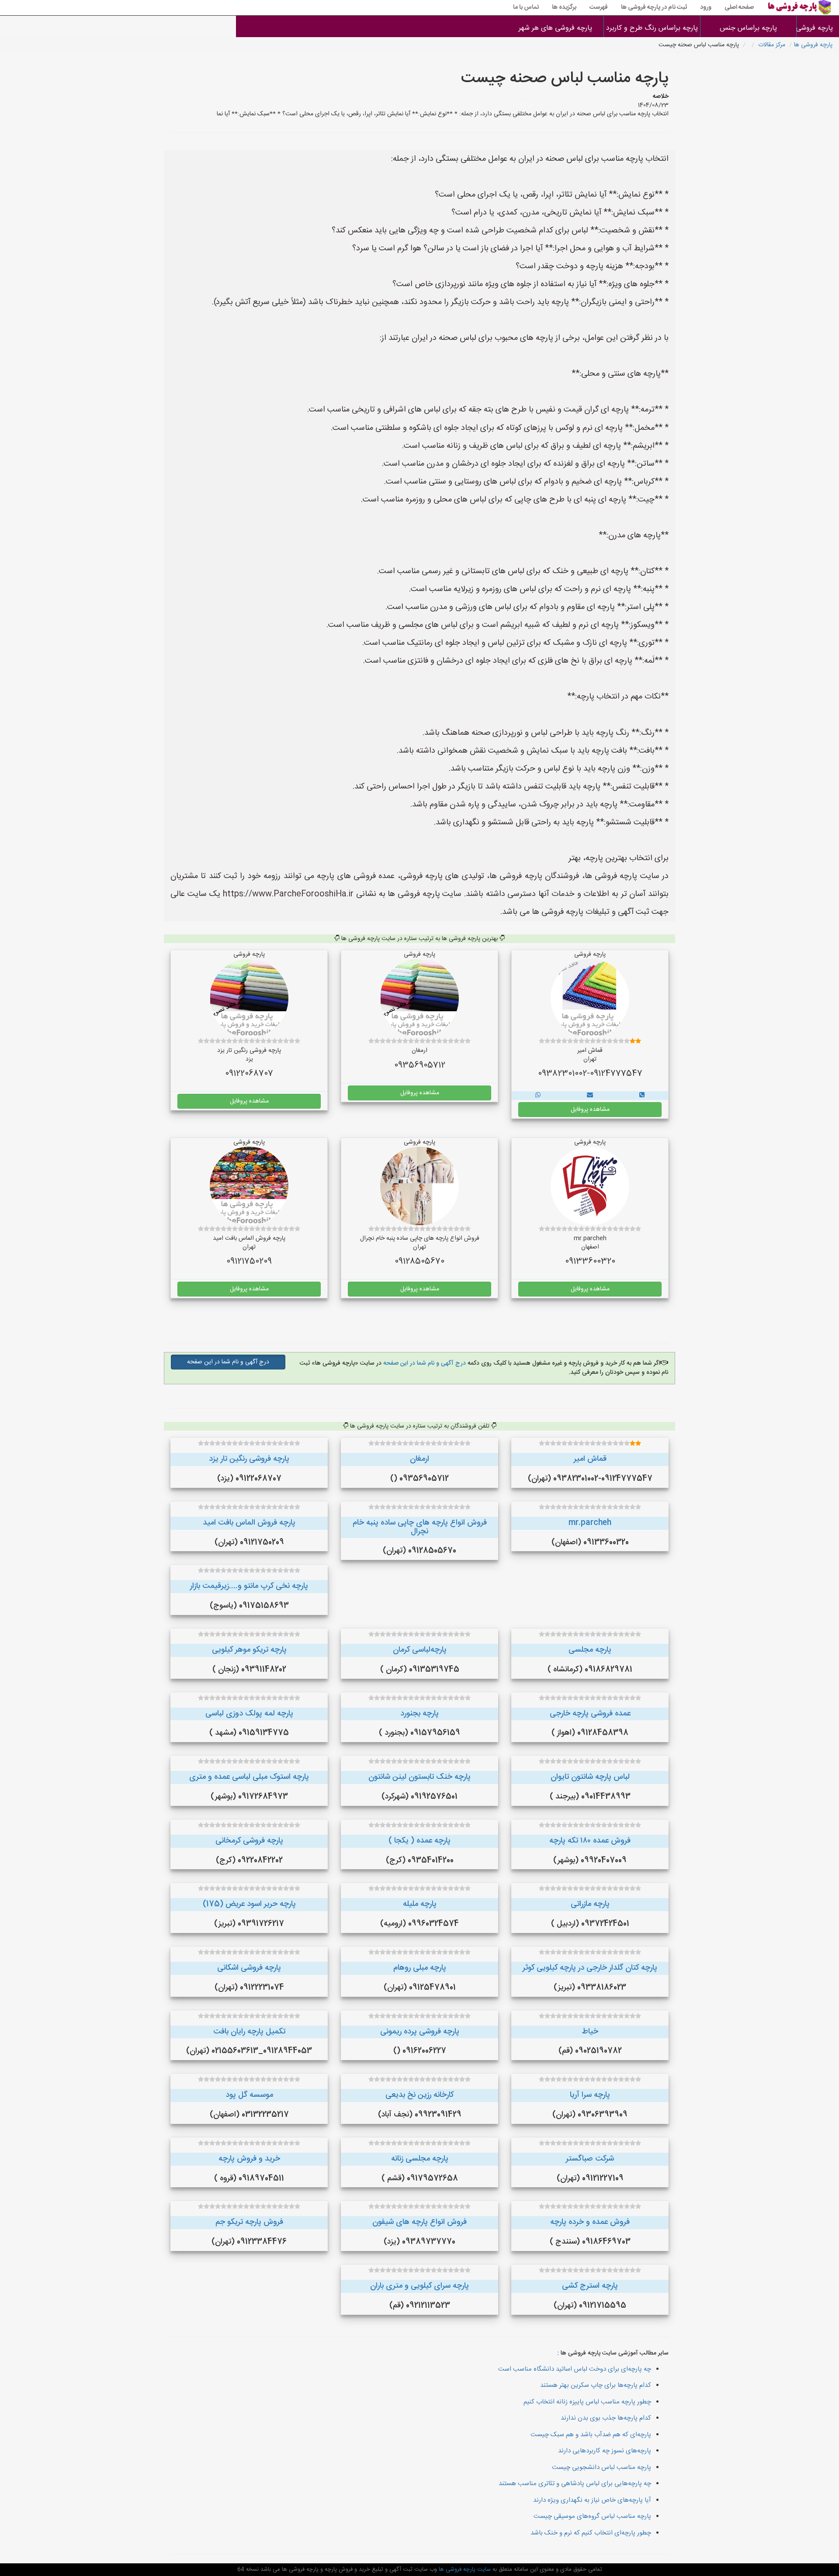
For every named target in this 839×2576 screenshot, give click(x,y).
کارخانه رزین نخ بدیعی (419, 2095)
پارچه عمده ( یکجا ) (419, 1841)
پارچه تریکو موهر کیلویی (249, 1650)
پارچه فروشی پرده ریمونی (420, 2032)
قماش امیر (590, 1459)
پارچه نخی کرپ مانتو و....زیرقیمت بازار (249, 1586)
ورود (706, 7)
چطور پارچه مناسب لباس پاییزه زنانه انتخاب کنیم (587, 2402)
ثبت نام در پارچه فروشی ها (654, 7)
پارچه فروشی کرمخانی (249, 1841)
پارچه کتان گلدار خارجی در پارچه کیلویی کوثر (590, 1968)
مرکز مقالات (772, 45)
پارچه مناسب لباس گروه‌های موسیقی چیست (592, 2516)
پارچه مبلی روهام (420, 1968)
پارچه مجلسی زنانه (420, 2159)
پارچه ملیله (420, 1904)
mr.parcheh (590, 1523)
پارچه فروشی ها (818, 28)
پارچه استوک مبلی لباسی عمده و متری (249, 1777)
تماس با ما (526, 7)
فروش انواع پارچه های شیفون (419, 2222)
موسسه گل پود (249, 2095)
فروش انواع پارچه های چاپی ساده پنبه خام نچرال (420, 1527)
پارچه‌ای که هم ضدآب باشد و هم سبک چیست (591, 2435)
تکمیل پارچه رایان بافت (249, 2032)
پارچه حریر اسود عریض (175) (249, 1904)
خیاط (590, 2032)
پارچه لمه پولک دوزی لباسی (249, 1714)
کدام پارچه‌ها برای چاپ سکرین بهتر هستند (596, 2385)
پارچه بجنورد (419, 1714)
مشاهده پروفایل (590, 1110)
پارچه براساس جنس (748, 28)
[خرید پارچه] (642, 1096)
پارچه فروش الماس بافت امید (249, 1523)
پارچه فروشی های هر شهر (555, 28)
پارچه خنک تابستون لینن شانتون (419, 1777)
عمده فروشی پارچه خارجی (590, 1714)
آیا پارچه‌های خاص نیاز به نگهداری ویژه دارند (592, 2500)
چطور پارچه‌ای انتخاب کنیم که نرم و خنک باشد (591, 2533)
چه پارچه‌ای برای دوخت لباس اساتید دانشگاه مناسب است (575, 2369)
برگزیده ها (564, 7)
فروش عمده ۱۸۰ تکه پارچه (590, 1841)
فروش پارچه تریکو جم (249, 2222)
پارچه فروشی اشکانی (249, 1968)
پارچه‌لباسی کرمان (420, 1650)
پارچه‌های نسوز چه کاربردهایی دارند (605, 2451)
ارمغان (419, 1459)
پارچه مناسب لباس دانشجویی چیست (602, 2467)
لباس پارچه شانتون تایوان (590, 1777)
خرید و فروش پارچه (249, 2159)
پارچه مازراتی (590, 1904)
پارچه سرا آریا (590, 2095)
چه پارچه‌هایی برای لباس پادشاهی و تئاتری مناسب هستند (575, 2484)
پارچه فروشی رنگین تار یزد (249, 1459)
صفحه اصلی (739, 7)
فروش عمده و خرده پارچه (590, 2222)
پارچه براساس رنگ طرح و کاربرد (652, 28)
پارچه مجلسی (590, 1650)
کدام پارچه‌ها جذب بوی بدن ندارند (606, 2418)
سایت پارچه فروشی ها (464, 2569)
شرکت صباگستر (590, 2159)
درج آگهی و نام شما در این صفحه (424, 1363)
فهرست (599, 7)
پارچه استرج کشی (590, 2286)
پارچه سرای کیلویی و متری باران (419, 2286)
